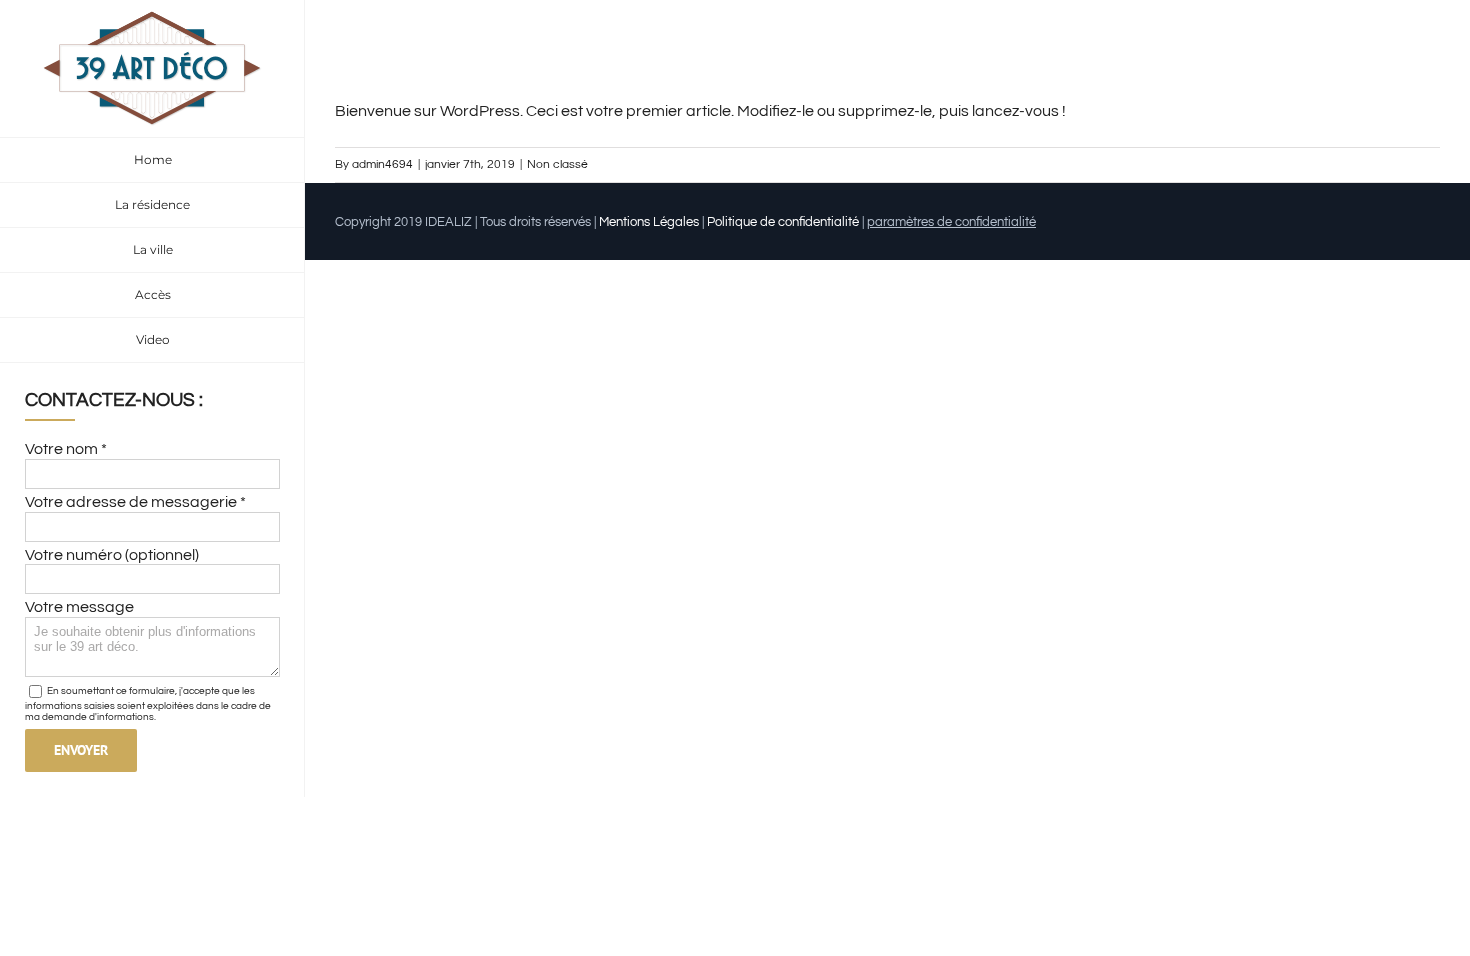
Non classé (557, 164)
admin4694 (382, 164)
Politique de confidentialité (783, 222)
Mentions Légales (649, 222)
